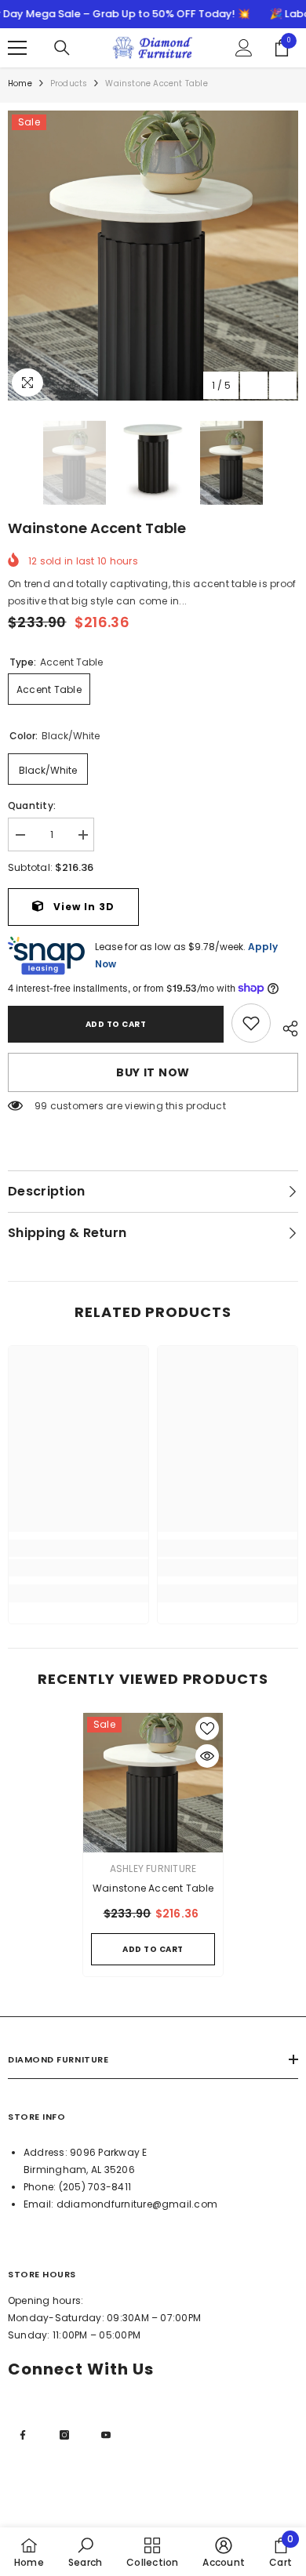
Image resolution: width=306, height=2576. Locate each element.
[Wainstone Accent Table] (153, 1783)
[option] (153, 256)
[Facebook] (23, 2435)
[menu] (17, 48)
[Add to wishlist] (207, 1729)
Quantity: (32, 805)
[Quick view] (207, 1756)
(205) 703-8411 (95, 2187)
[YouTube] (106, 2435)
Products (69, 83)
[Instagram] (64, 2435)
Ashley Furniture (153, 1869)
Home (20, 83)
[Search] (62, 48)
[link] (251, 1023)
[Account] (244, 48)
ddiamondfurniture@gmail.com (137, 2204)
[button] (254, 385)
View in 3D (82, 907)
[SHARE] (284, 1026)
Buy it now (153, 1072)
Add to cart (116, 1024)
